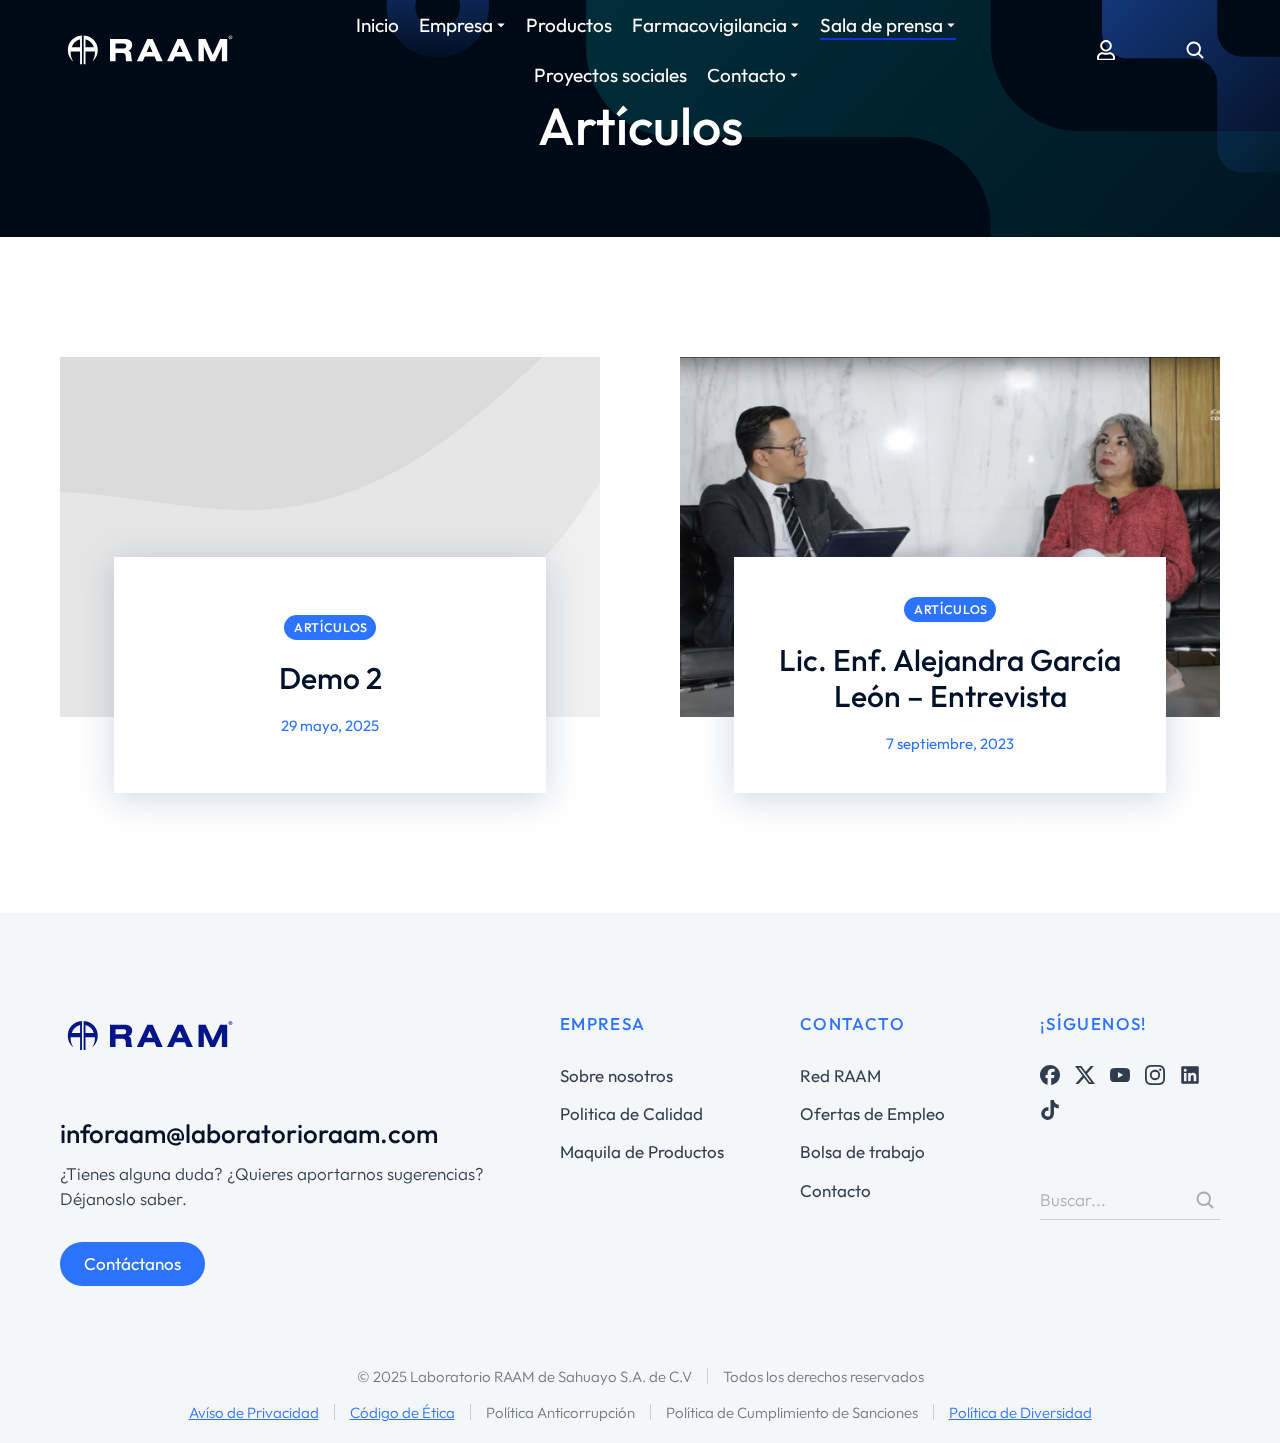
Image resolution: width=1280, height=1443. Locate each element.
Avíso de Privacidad (254, 1412)
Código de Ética (402, 1412)
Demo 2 (330, 678)
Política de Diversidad (1020, 1412)
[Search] (1205, 1200)
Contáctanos (132, 1263)
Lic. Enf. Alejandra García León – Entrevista (950, 678)
